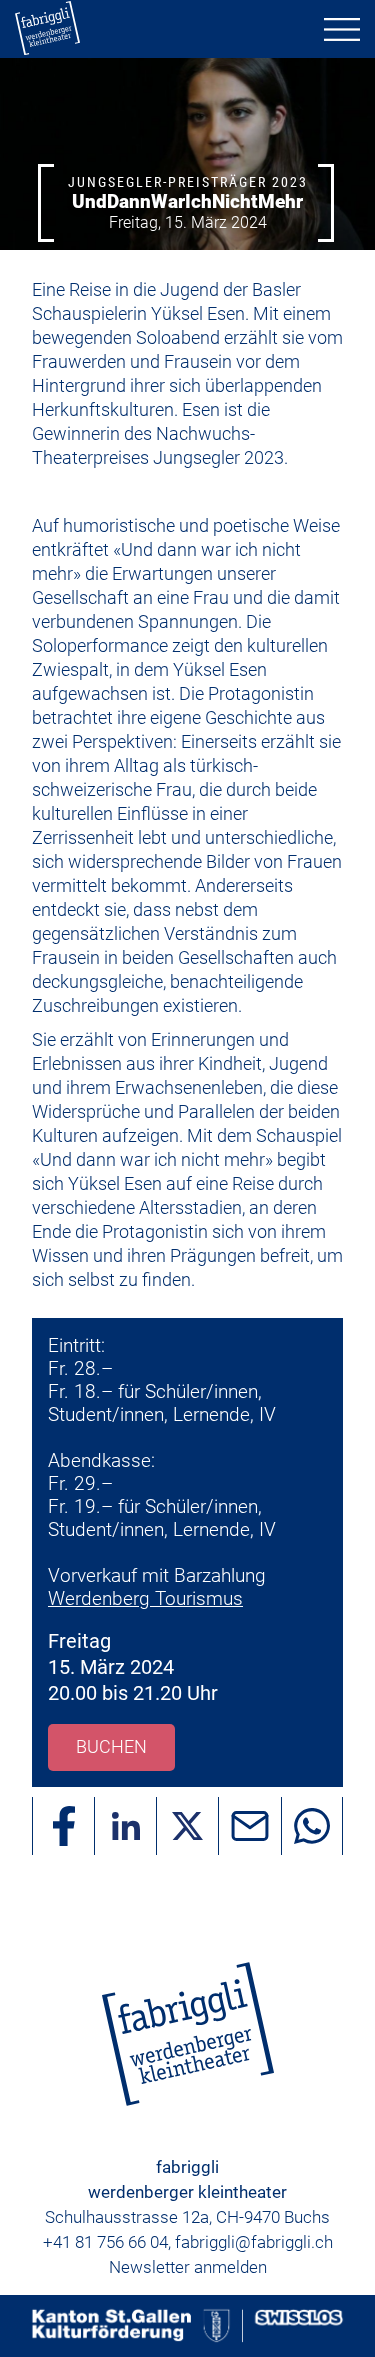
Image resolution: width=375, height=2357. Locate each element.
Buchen (111, 1746)
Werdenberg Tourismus (145, 1598)
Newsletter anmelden (188, 2267)
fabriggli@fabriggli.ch (254, 2242)
